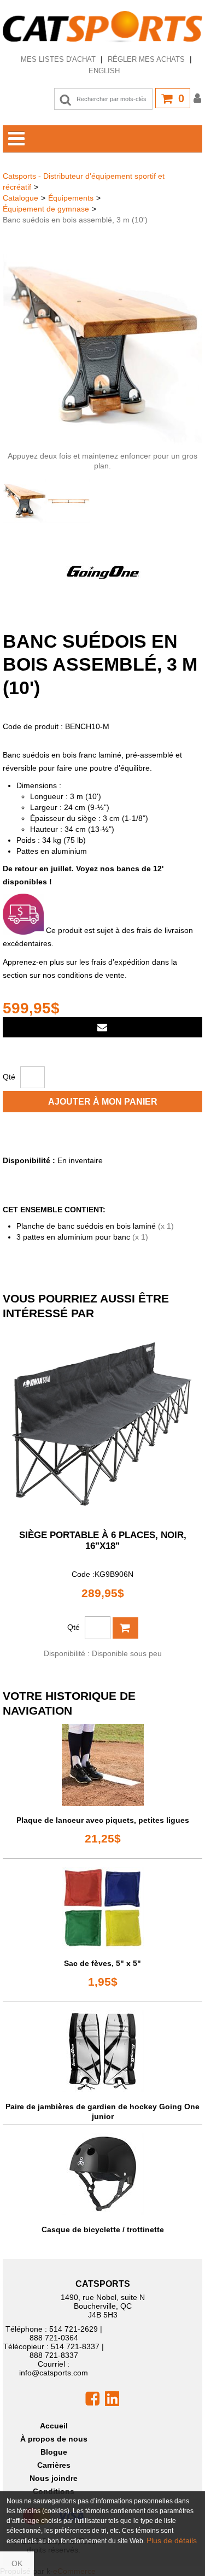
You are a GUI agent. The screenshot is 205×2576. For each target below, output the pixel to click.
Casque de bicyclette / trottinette (103, 2229)
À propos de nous (54, 2439)
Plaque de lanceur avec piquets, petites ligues (103, 1820)
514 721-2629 (74, 2329)
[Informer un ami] (102, 1027)
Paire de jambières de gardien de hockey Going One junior (102, 2111)
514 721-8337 (75, 2346)
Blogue (54, 2452)
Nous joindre (54, 2478)
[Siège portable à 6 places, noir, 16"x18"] (102, 1424)
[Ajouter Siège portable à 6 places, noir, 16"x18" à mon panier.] (125, 1628)
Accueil (54, 2426)
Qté (9, 1077)
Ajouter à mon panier (103, 1102)
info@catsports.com (54, 2373)
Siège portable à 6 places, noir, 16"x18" (103, 1541)
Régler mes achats (146, 59)
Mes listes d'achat (58, 59)
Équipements (71, 198)
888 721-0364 (54, 2338)
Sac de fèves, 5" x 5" (102, 1963)
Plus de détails (172, 2540)
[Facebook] (92, 2398)
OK (17, 2563)
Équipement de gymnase (46, 209)
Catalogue (20, 198)
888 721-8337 (54, 2355)
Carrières (54, 2465)
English (104, 71)
